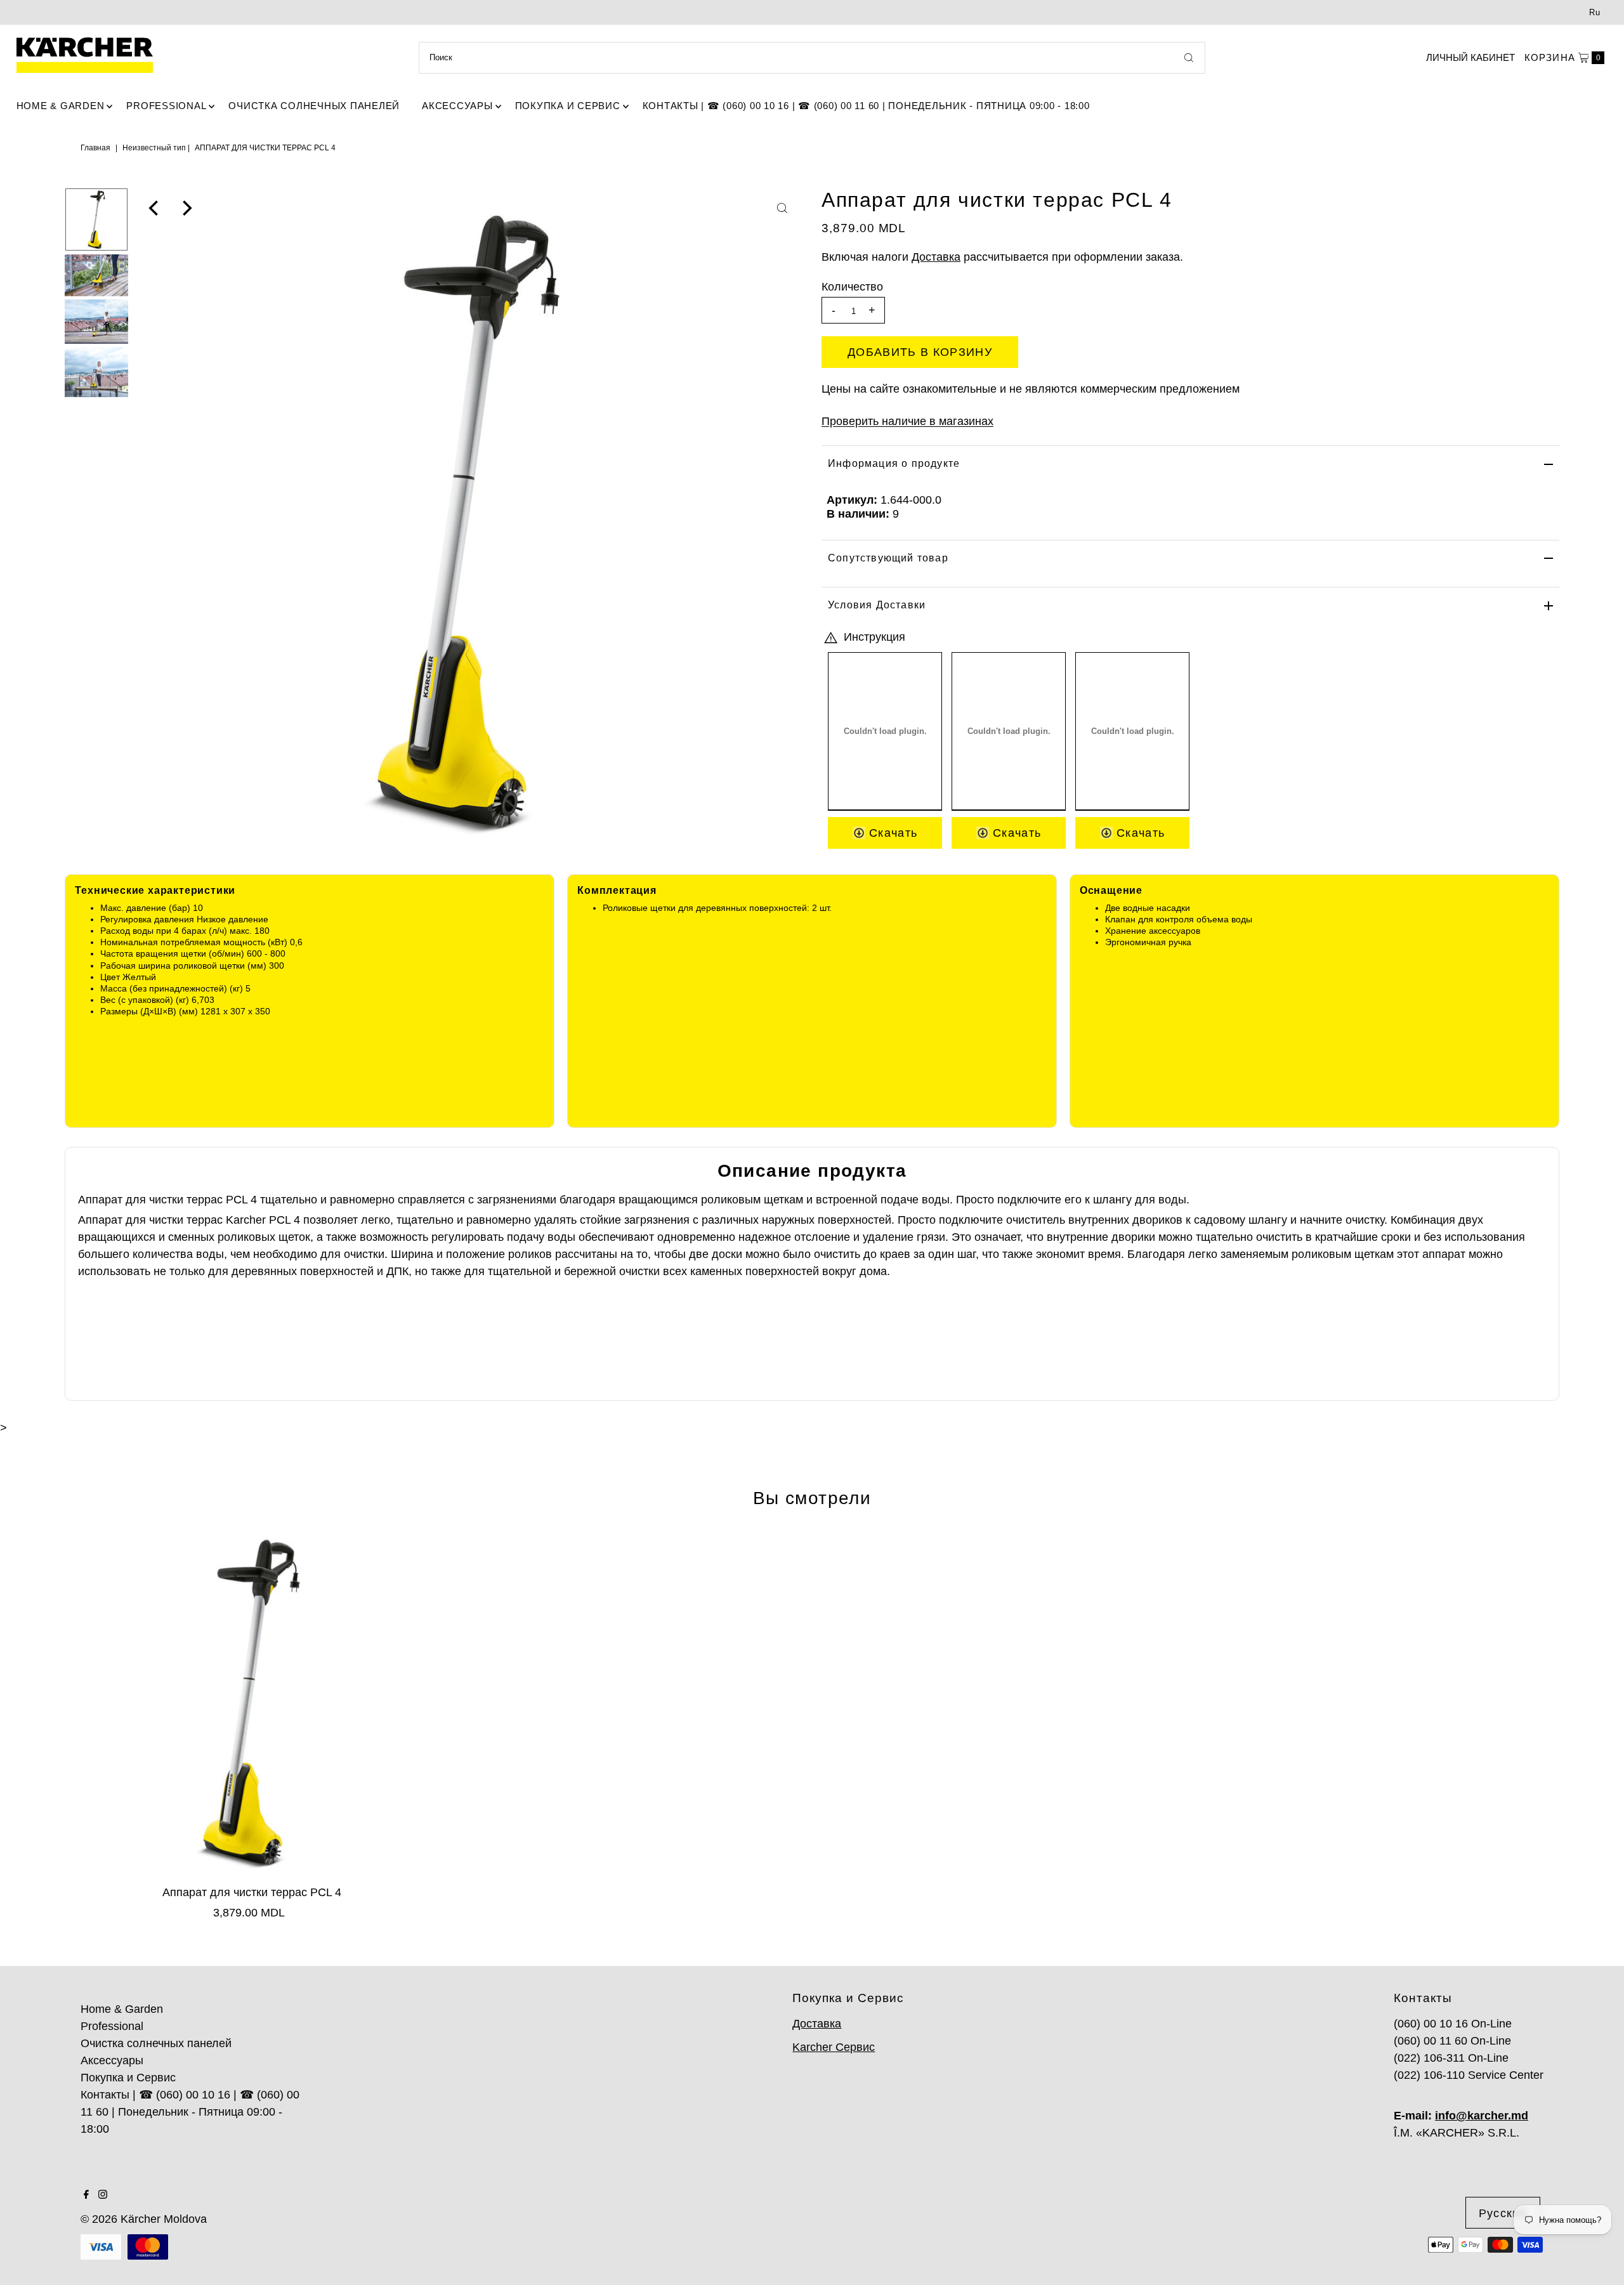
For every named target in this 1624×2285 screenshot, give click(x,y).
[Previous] (155, 208)
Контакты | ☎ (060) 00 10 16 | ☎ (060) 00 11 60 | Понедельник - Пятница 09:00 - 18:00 (866, 106)
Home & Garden (61, 106)
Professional (166, 106)
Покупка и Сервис (568, 106)
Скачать (892, 833)
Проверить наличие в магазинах (907, 421)
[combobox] (812, 58)
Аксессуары (457, 106)
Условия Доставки (877, 605)
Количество (852, 287)
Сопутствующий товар (888, 558)
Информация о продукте (894, 463)
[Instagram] (103, 2195)
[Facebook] (86, 2195)
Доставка (936, 257)
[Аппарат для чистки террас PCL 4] (252, 1702)
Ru (1595, 12)
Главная (95, 148)
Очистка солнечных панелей (314, 106)
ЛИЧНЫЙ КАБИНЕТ (1470, 57)
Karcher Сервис (834, 2047)
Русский (1503, 2213)
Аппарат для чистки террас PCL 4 (252, 1892)
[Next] (186, 208)
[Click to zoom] (782, 208)
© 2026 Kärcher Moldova (144, 2219)
